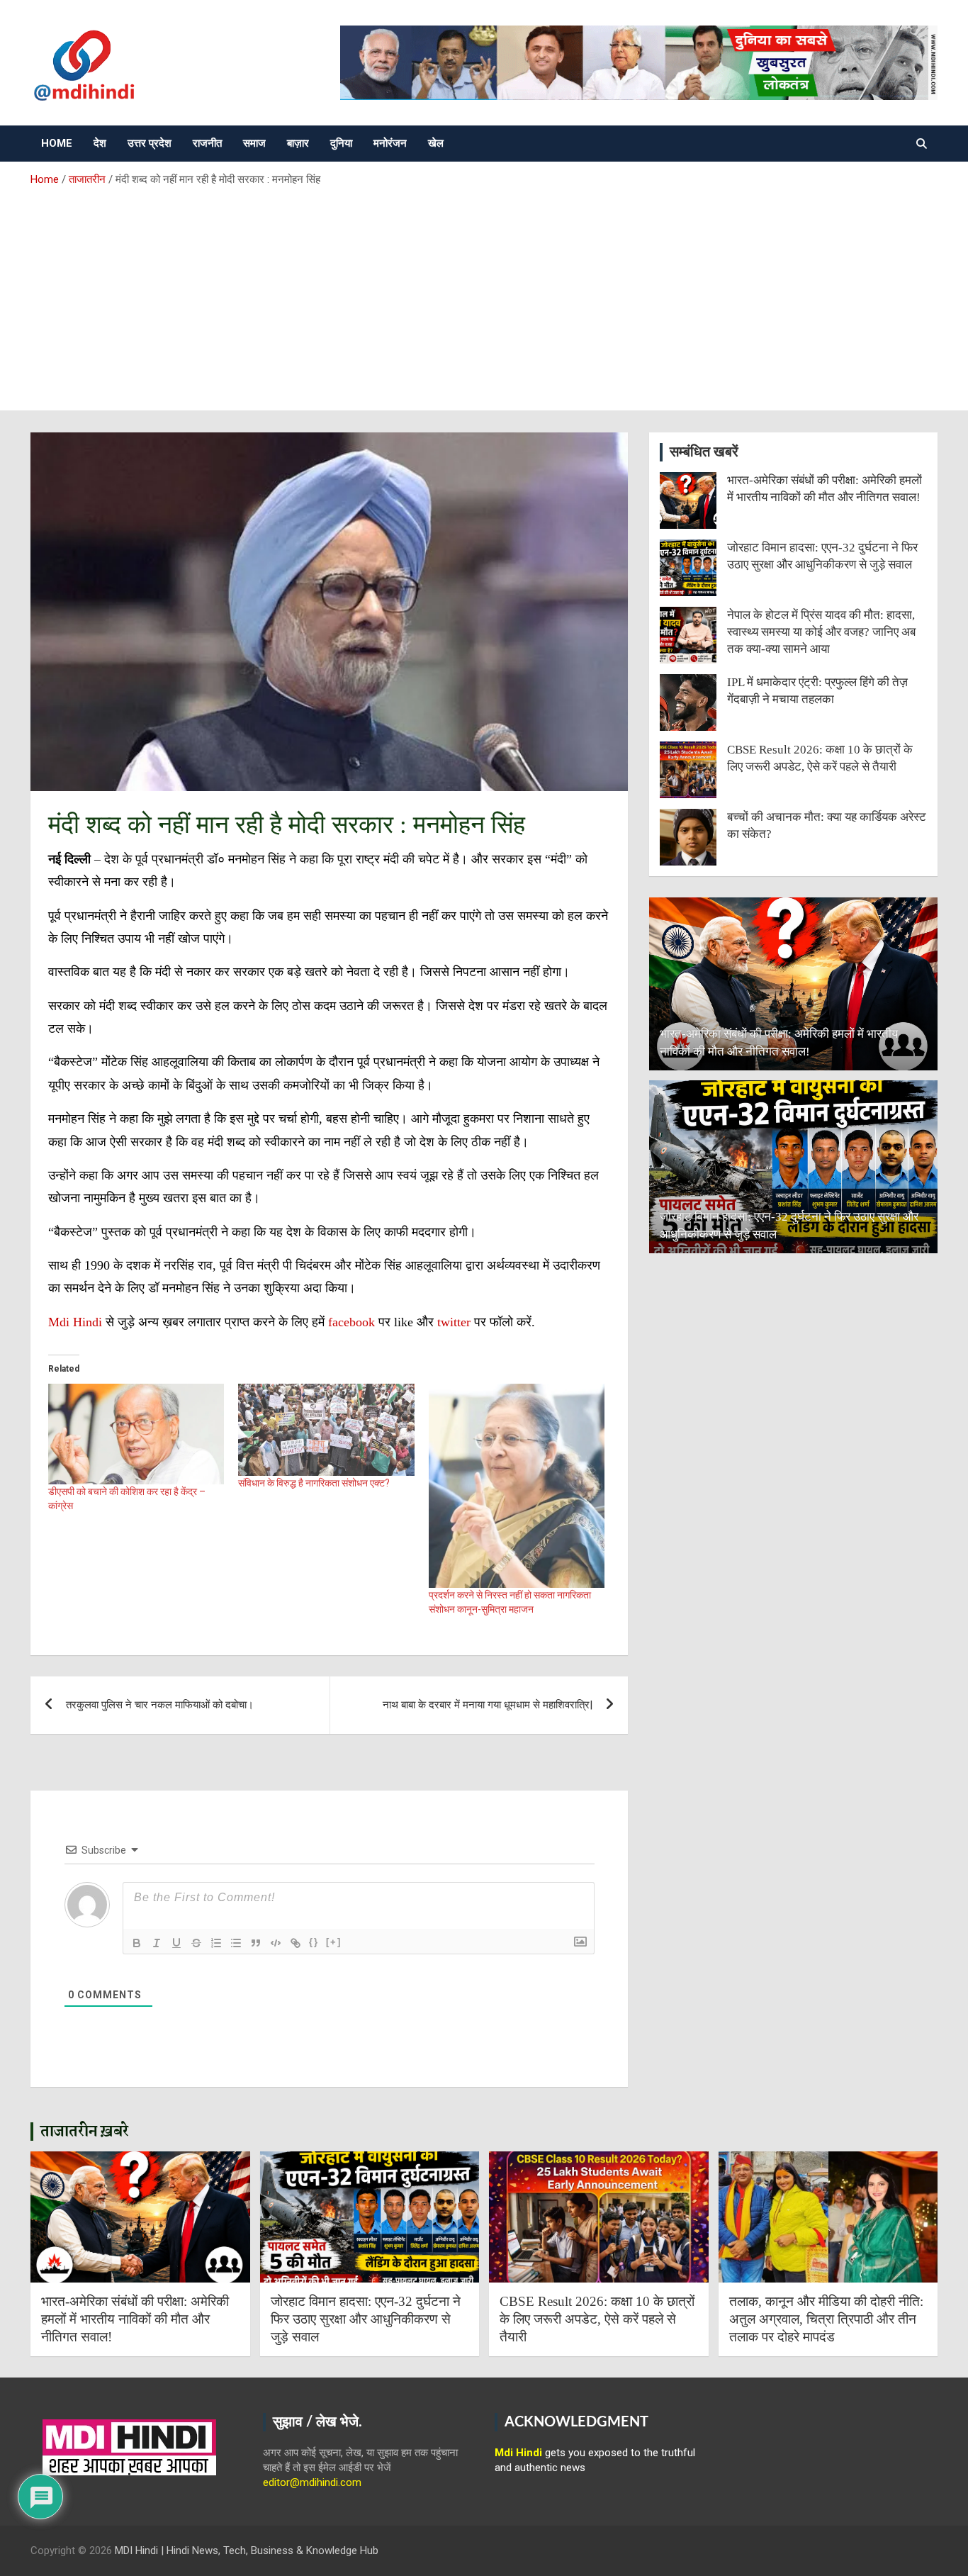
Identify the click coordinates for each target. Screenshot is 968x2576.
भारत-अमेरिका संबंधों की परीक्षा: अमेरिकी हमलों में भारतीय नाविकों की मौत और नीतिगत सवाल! (135, 2319)
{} (314, 1942)
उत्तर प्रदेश (150, 143)
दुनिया (341, 143)
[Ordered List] (216, 1943)
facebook (351, 1322)
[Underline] (176, 1943)
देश (100, 143)
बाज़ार (298, 143)
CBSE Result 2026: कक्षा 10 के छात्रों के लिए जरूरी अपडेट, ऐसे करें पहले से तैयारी (597, 2319)
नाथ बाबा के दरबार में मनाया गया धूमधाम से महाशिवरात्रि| (488, 1705)
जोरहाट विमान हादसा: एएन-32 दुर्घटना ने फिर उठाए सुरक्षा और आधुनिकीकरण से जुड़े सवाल (366, 2319)
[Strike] (196, 1943)
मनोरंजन (390, 143)
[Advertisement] (484, 293)
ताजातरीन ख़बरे (85, 2132)
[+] (334, 1942)
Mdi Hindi (75, 1322)
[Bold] (137, 1943)
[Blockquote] (256, 1943)
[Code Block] (276, 1943)
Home (57, 143)
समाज (254, 143)
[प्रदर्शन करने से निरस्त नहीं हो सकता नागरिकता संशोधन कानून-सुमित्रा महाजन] (517, 1486)
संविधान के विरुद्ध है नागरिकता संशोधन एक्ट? (314, 1483)
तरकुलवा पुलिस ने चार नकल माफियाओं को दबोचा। (160, 1705)
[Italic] (157, 1943)
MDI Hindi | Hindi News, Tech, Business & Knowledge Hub (247, 2550)
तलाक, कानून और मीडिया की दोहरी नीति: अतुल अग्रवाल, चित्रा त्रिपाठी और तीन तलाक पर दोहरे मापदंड (826, 2319)
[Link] (296, 1943)
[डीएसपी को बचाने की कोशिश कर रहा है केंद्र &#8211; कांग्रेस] (136, 1434)
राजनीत (207, 143)
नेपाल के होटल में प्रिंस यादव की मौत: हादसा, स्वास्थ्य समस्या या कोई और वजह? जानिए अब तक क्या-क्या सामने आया (821, 632)
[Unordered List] (236, 1943)
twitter (456, 1322)
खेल (436, 143)
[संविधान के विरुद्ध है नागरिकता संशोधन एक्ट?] (326, 1430)
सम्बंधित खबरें (704, 452)
